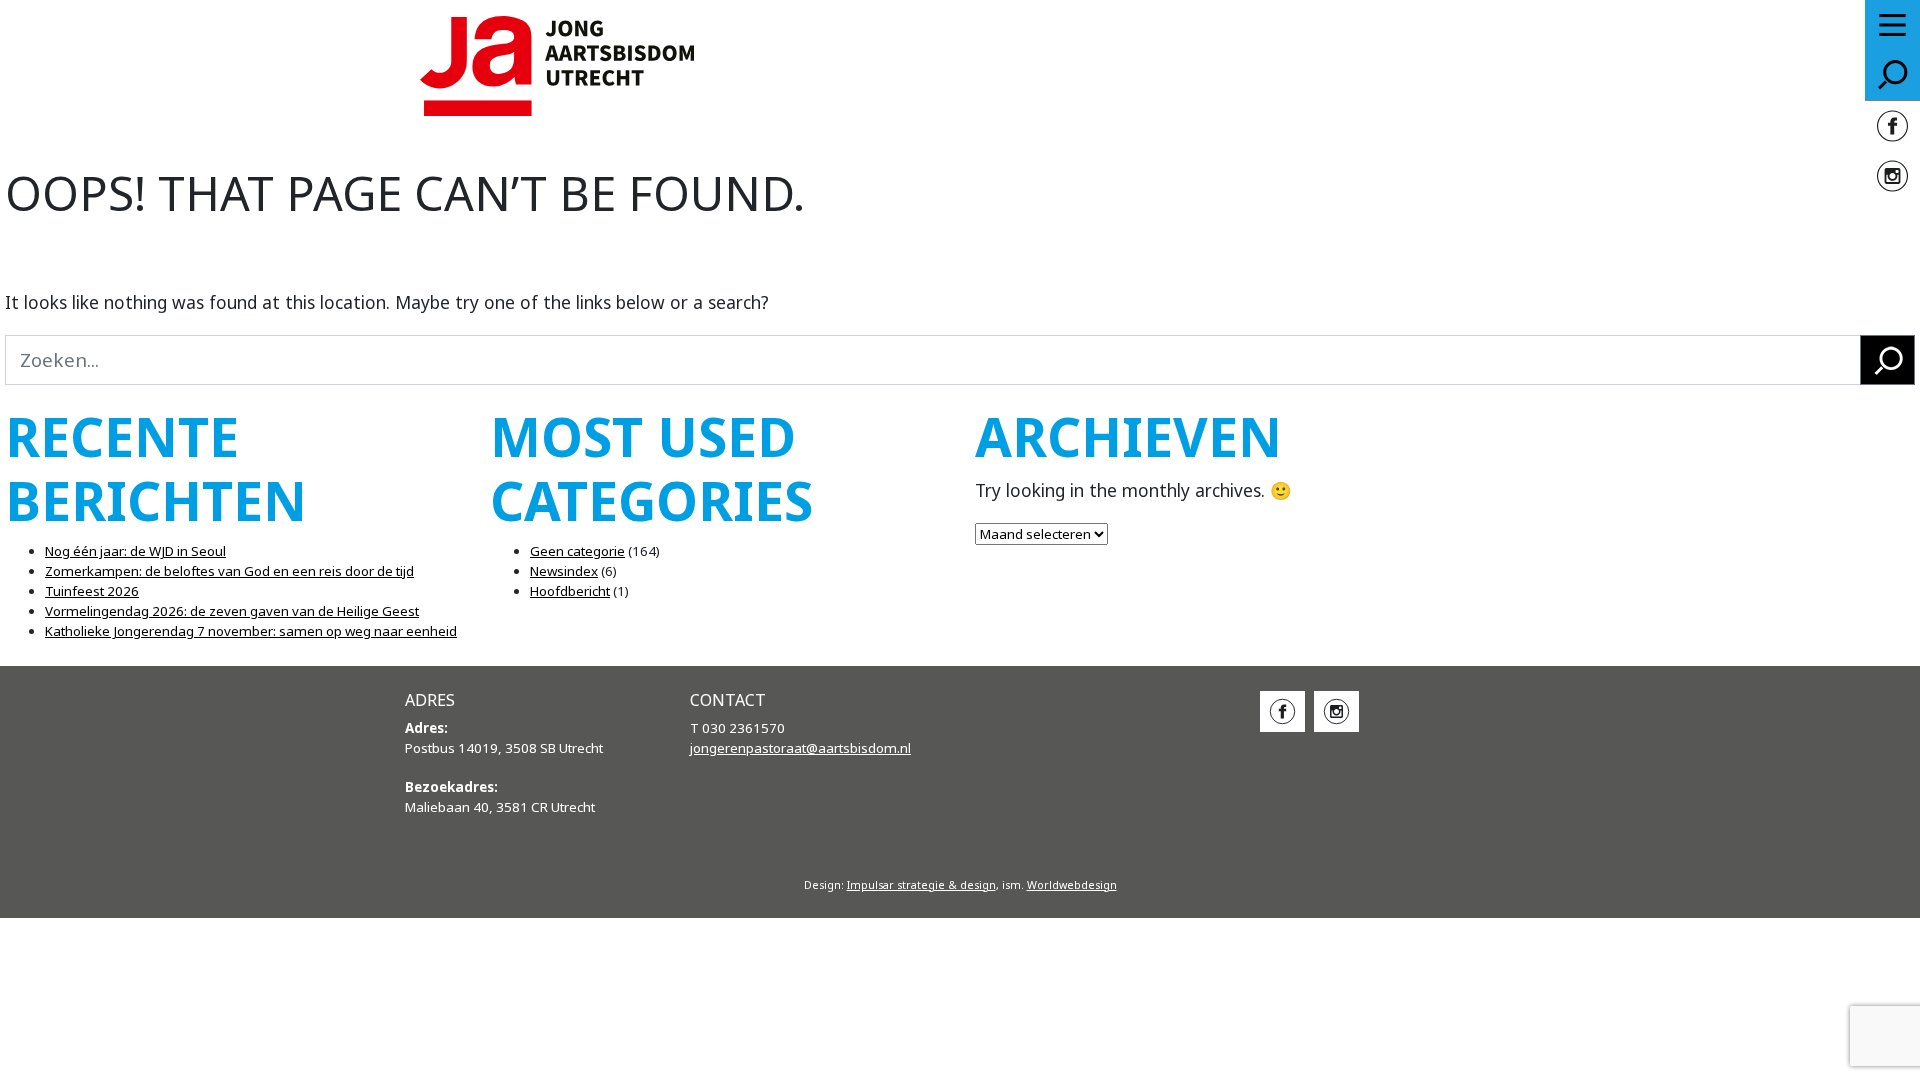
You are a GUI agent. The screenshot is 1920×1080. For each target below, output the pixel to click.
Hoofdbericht (570, 591)
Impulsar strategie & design (921, 885)
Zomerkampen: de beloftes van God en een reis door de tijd (229, 571)
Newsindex (564, 571)
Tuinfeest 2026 (92, 591)
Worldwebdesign (1072, 885)
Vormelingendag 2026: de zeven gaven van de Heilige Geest (232, 611)
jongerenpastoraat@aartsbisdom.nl (800, 748)
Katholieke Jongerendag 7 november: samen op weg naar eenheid (251, 631)
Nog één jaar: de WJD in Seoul (135, 551)
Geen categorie (577, 551)
